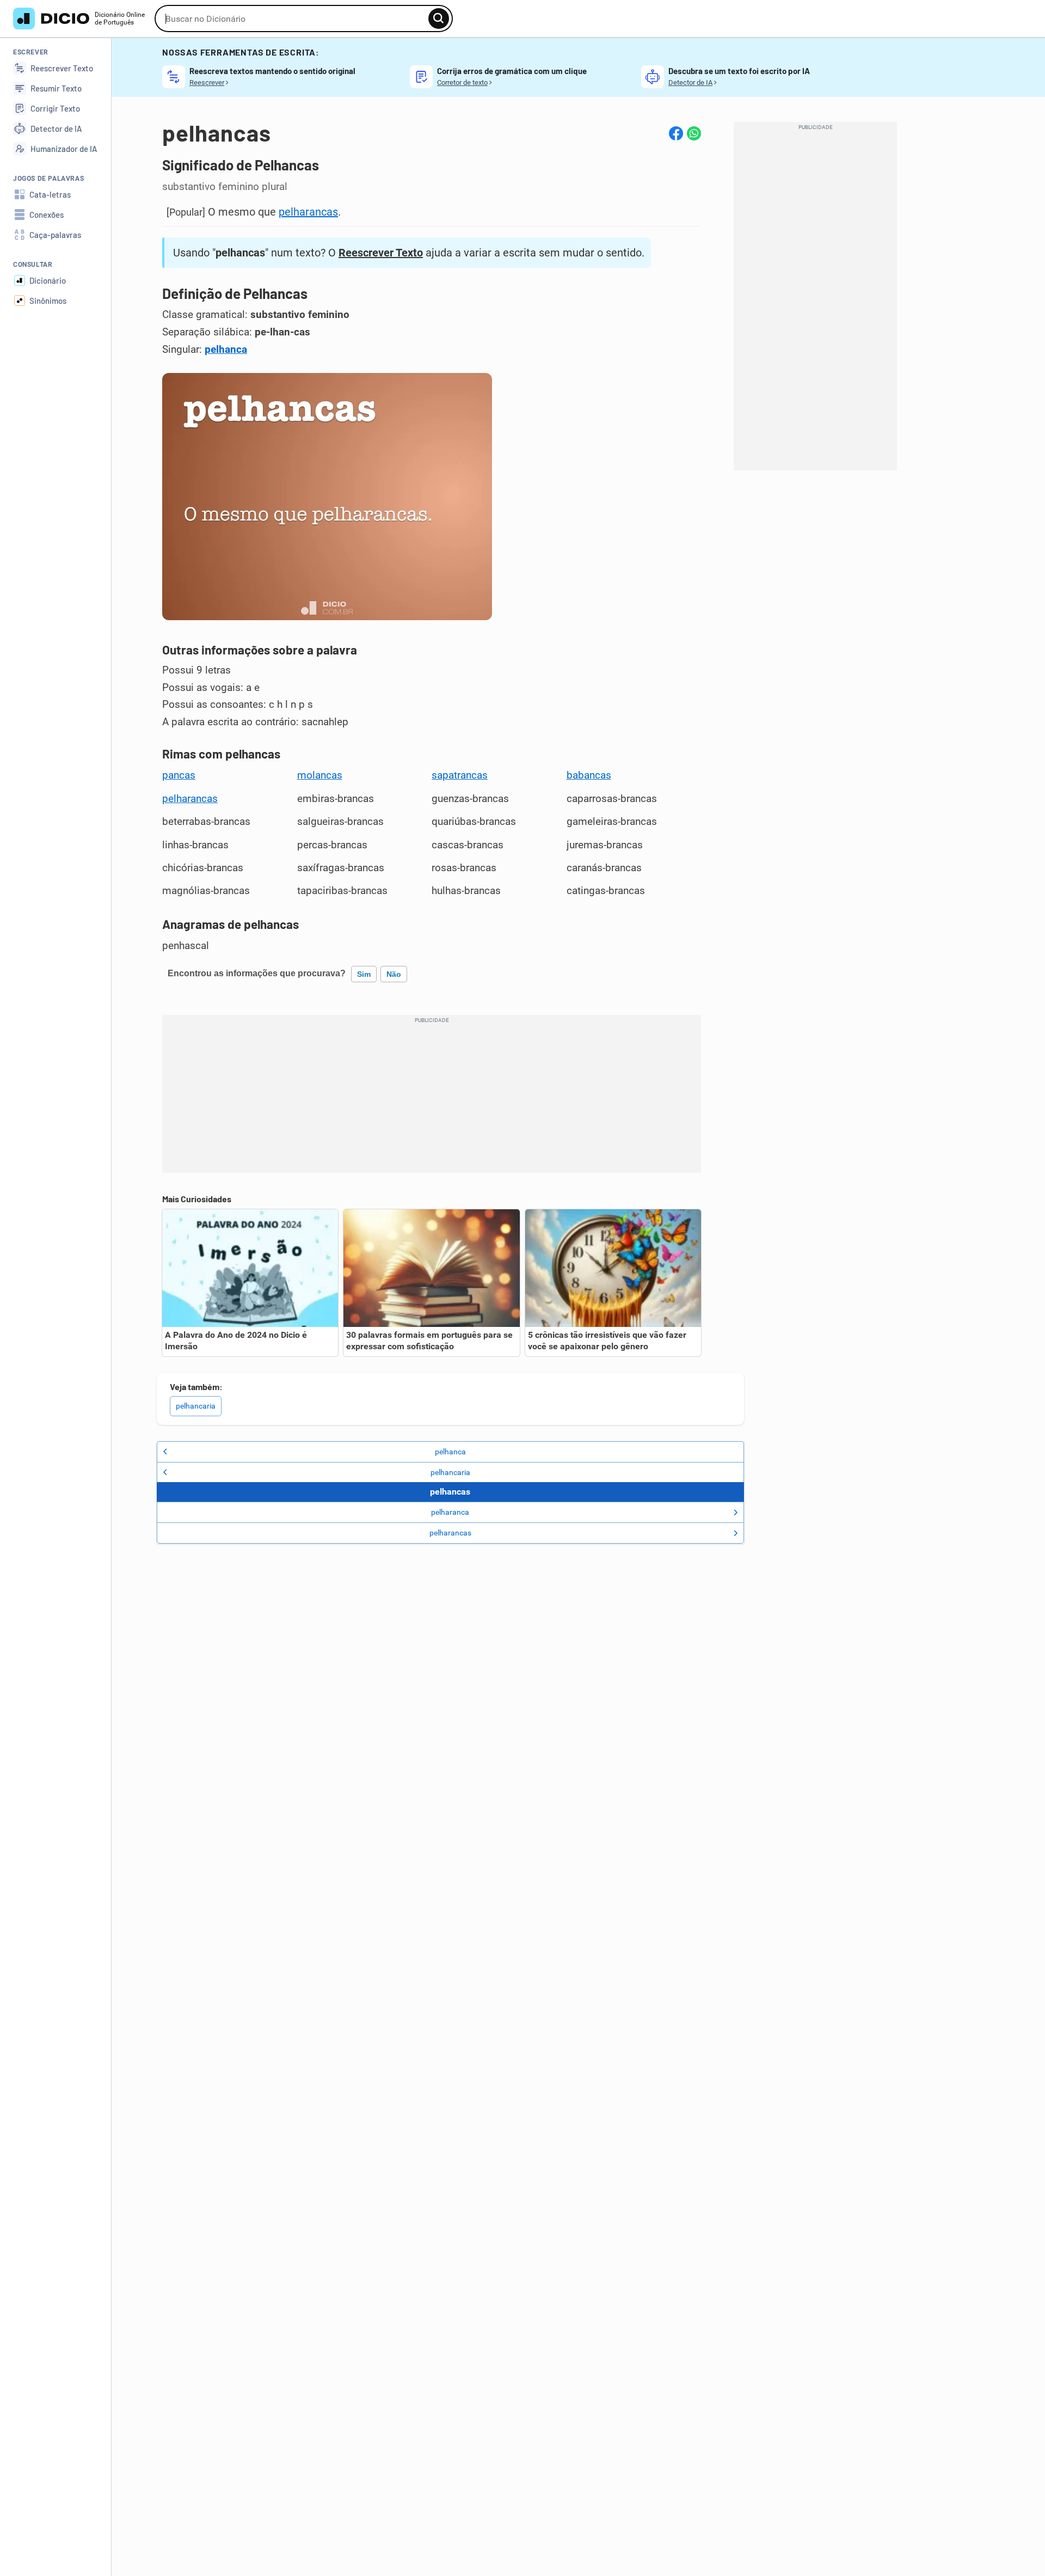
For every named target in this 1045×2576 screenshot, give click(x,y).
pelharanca (450, 1512)
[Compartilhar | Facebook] (676, 133)
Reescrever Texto (381, 253)
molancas (320, 775)
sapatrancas (460, 775)
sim (364, 974)
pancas (179, 775)
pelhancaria (196, 1406)
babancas (589, 775)
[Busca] (439, 19)
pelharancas (308, 212)
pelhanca (226, 350)
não (394, 974)
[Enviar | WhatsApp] (694, 133)
